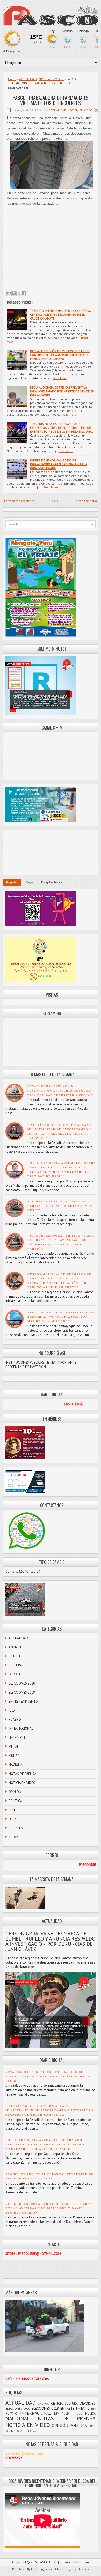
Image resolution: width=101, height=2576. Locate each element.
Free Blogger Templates (46, 2569)
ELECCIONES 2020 (22, 1683)
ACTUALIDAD (28, 79)
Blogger (83, 2562)
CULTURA (15, 1665)
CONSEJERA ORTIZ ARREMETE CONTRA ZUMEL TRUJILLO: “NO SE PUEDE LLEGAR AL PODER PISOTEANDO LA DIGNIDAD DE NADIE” (46, 2144)
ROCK (13, 1819)
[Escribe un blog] (14, 293)
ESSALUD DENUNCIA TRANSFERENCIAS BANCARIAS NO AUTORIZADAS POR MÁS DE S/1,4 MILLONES (61, 1317)
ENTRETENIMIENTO (23, 1701)
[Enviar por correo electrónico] (9, 293)
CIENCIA (15, 1656)
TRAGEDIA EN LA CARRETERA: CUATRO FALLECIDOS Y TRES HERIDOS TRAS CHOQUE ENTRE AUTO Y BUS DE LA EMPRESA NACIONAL (62, 428)
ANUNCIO (16, 1647)
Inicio (55, 501)
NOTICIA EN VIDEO (51, 79)
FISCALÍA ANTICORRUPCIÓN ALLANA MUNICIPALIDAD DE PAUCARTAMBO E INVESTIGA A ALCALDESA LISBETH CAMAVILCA (49, 2110)
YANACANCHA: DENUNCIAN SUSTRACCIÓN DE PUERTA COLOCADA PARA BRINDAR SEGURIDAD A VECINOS (61, 1091)
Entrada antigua (86, 501)
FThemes (83, 2569)
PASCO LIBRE (48, 2562)
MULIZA (14, 1756)
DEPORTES (16, 1674)
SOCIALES (16, 1828)
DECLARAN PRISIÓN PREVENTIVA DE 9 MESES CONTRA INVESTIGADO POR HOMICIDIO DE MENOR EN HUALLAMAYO (60, 355)
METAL (14, 1747)
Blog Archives (52, 882)
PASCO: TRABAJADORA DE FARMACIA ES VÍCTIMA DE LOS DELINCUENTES (51, 100)
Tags (29, 882)
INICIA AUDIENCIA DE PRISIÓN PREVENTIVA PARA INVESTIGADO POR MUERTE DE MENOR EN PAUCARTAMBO (62, 391)
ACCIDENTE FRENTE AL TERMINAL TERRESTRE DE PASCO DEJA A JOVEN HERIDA (60, 1206)
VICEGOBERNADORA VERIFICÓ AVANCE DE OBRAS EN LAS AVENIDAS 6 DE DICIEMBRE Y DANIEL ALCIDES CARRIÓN (49, 2208)
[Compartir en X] (19, 293)
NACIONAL (16, 1765)
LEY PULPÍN (17, 1738)
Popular (12, 882)
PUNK (13, 1810)
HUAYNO (15, 1720)
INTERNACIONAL (21, 1729)
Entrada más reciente (19, 501)
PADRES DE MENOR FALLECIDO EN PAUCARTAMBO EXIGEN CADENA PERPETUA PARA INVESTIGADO (59, 464)
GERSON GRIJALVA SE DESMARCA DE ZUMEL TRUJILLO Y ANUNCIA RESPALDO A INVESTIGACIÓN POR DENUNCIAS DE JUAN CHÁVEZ (51, 1941)
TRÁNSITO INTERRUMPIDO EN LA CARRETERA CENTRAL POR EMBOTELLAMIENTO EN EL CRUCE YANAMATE (60, 315)
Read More (60, 378)
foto (12, 1710)
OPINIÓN (15, 1792)
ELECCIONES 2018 (22, 1692)
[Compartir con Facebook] (24, 293)
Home (12, 79)
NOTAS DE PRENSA (22, 1774)
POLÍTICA (15, 1801)
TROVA (13, 1837)
